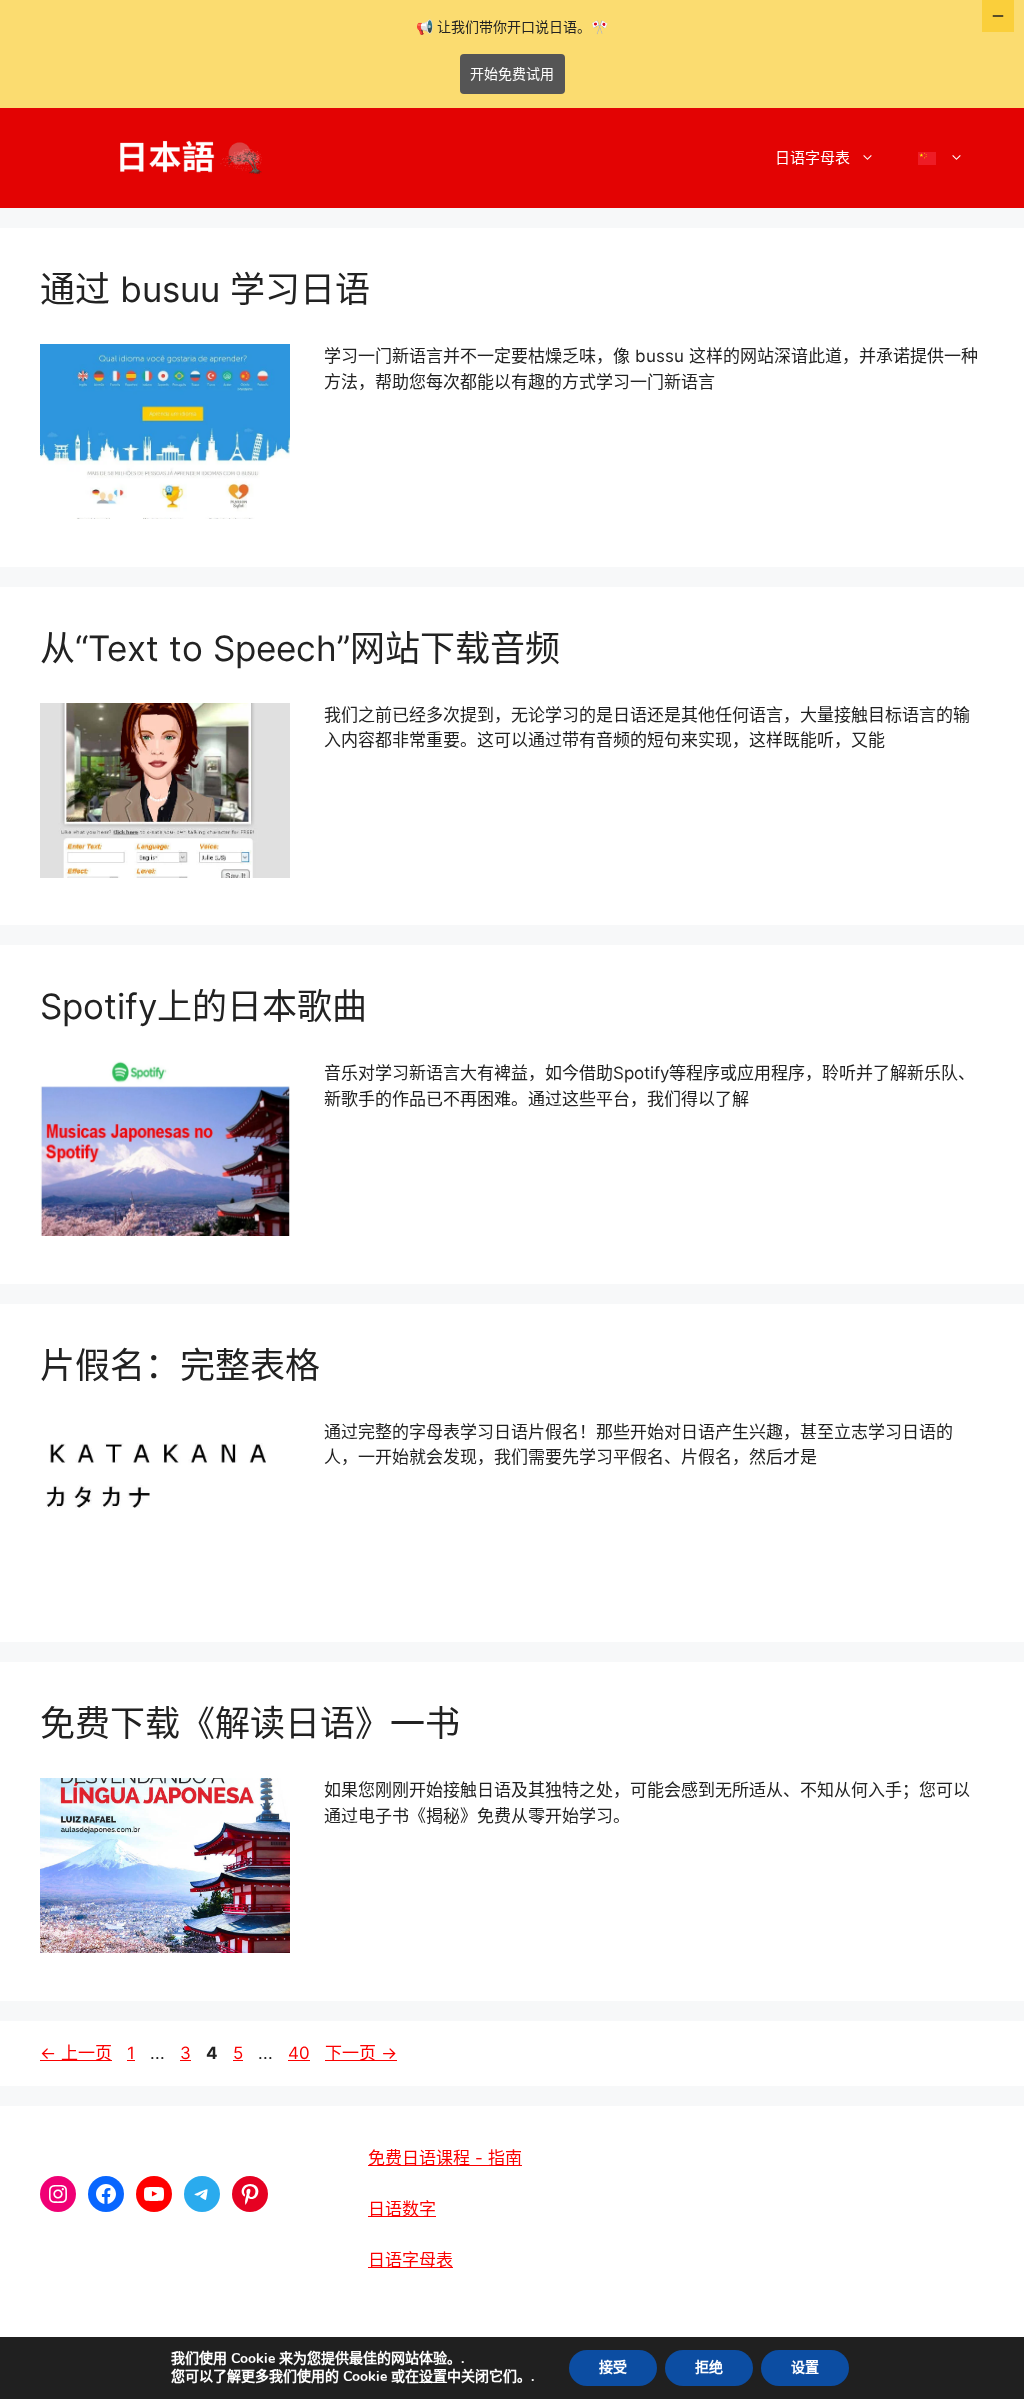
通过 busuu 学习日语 (205, 289)
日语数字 (402, 2209)
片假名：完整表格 (180, 1365)
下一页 (361, 2053)
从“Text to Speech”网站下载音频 (300, 648)
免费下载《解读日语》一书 (250, 1723)
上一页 (76, 2053)
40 (298, 2053)
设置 (433, 2377)
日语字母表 (812, 157)
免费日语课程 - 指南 (445, 2158)
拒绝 (709, 2367)
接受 (613, 2367)
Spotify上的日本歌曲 (203, 1006)
